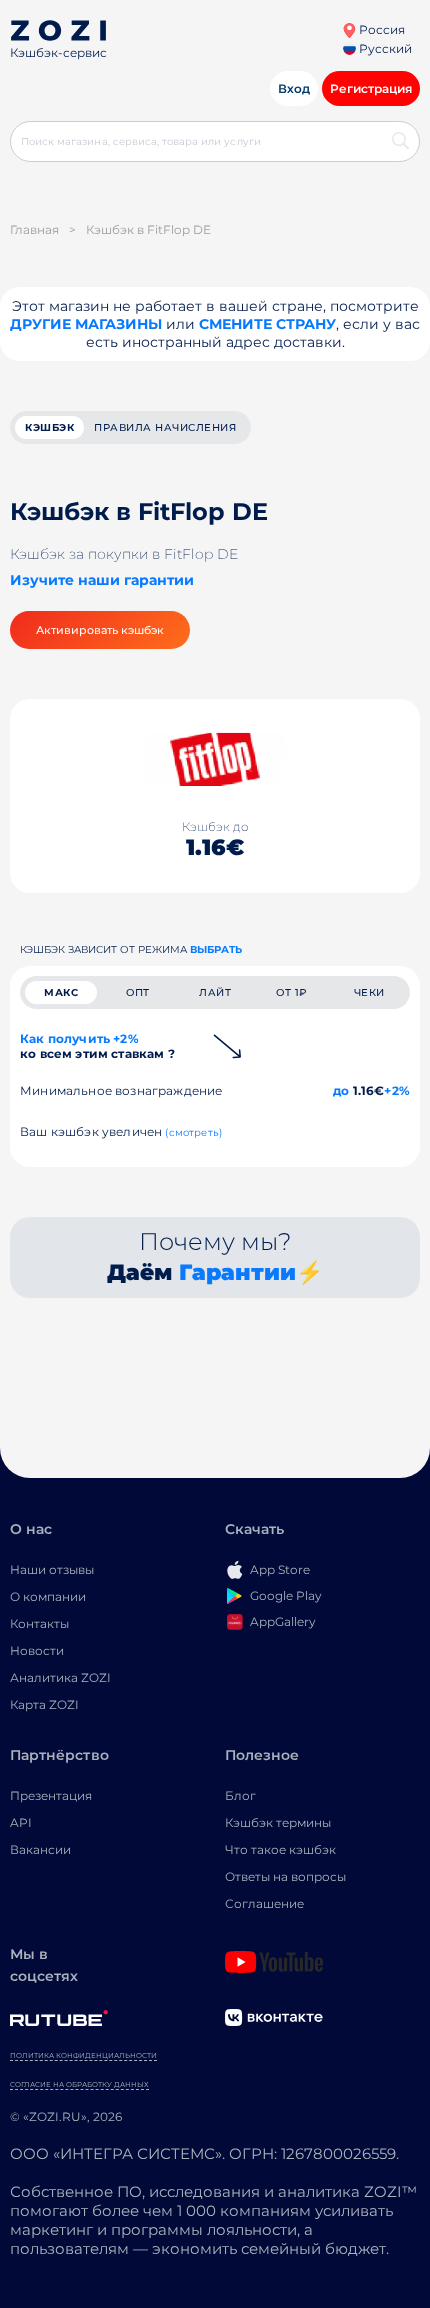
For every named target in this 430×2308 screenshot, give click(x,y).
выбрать (216, 949)
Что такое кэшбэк (280, 1849)
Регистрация (371, 88)
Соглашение (264, 1903)
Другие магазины (86, 324)
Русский (384, 48)
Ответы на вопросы (285, 1876)
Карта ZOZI (44, 1704)
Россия (380, 29)
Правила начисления (165, 427)
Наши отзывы (52, 1569)
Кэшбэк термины (278, 1822)
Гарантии (237, 1272)
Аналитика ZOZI (60, 1677)
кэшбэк (49, 427)
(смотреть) (193, 1132)
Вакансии (40, 1849)
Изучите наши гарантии (102, 580)
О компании (48, 1596)
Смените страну (267, 324)
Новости (37, 1650)
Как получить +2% (97, 1046)
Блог (240, 1795)
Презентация (51, 1795)
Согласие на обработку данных (79, 2084)
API (21, 1822)
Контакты (39, 1623)
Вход (294, 88)
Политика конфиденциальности (83, 2055)
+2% (397, 1090)
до (341, 1090)
